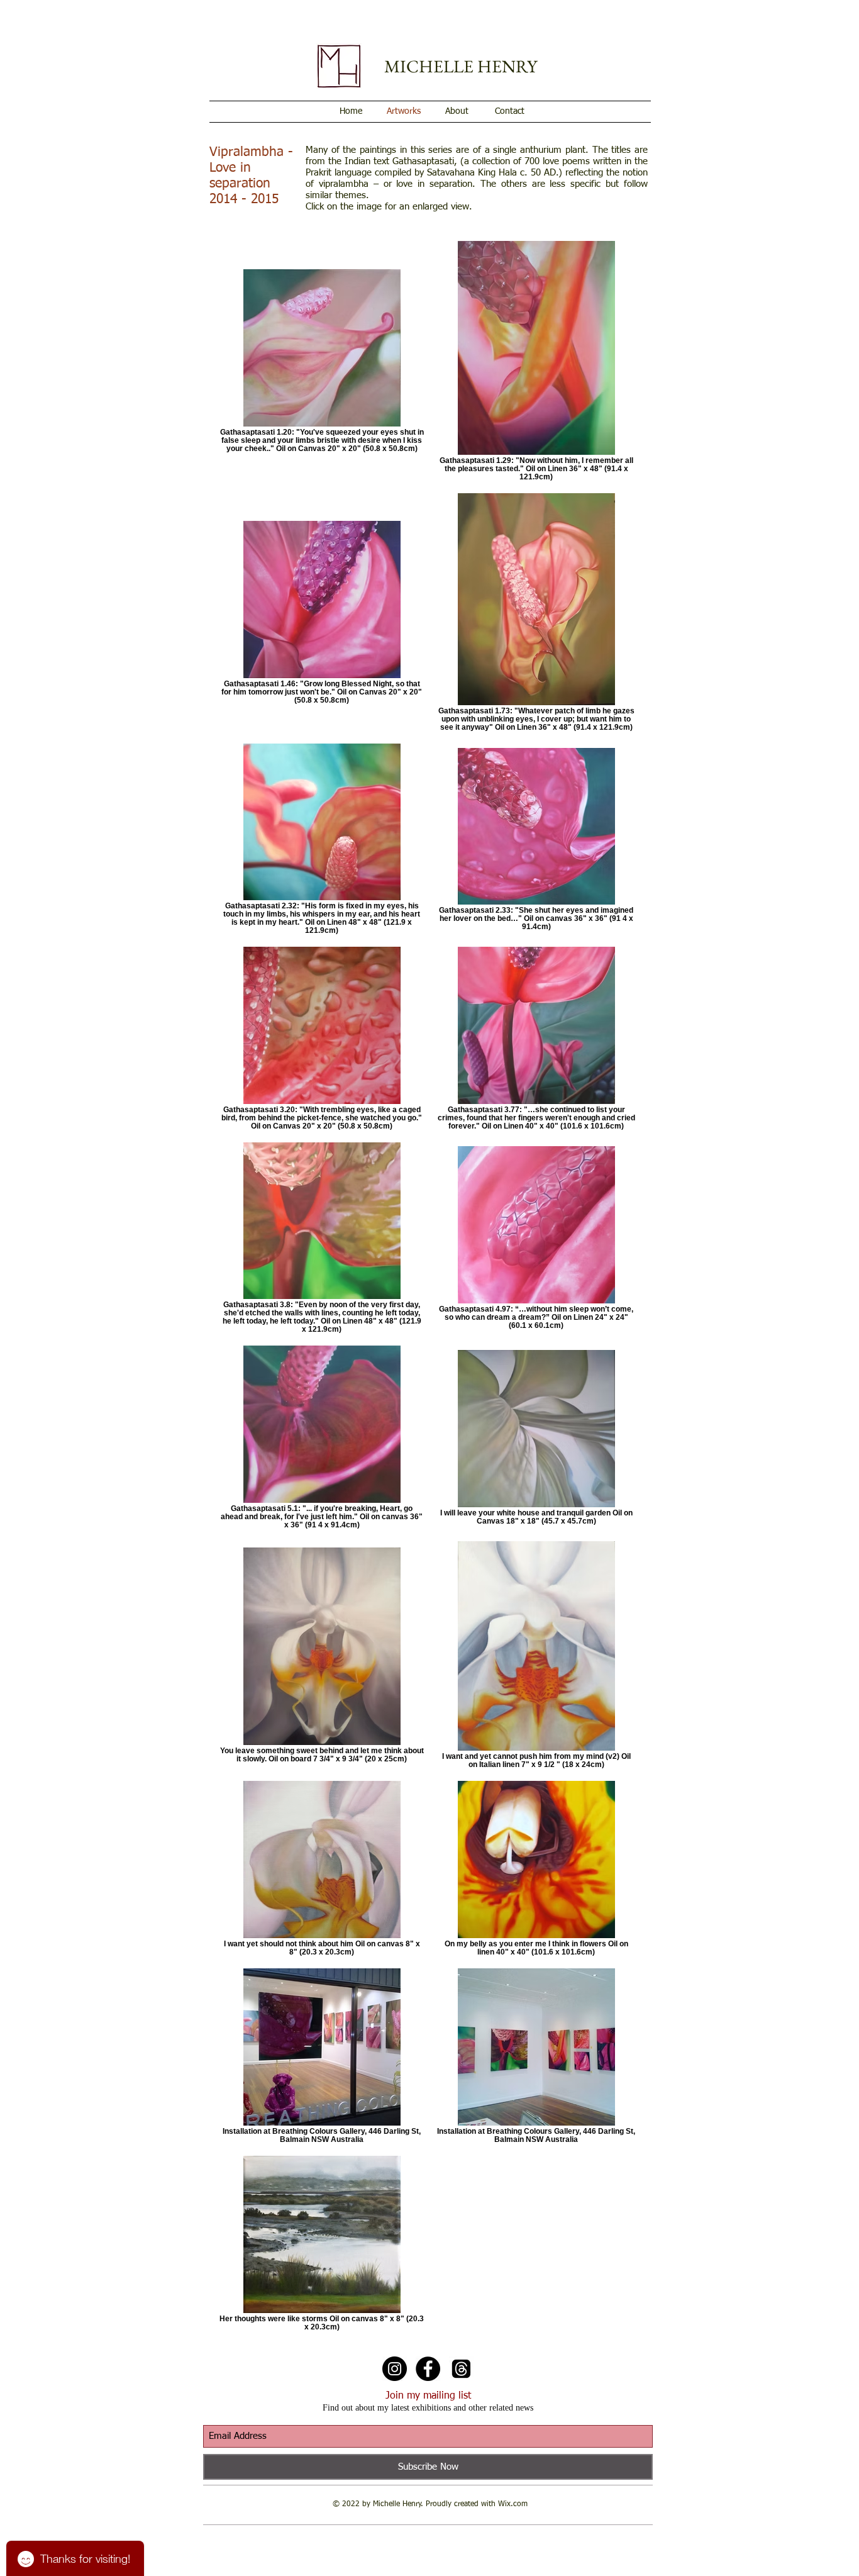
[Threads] (461, 2369)
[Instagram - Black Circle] (395, 2369)
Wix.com (513, 2504)
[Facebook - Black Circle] (428, 2369)
